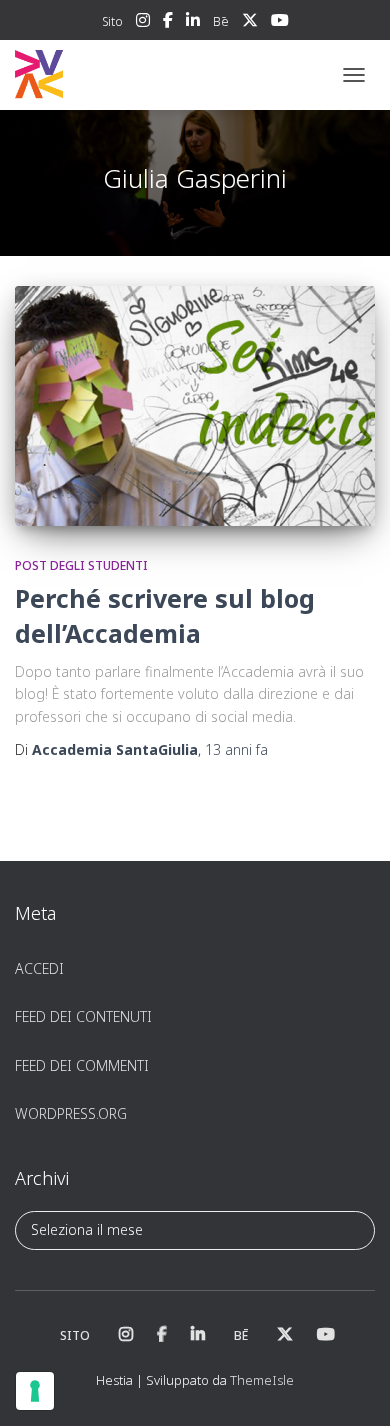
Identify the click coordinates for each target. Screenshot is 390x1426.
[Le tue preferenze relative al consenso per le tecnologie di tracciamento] (35, 1391)
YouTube (280, 23)
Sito (112, 21)
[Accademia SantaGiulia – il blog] (100, 75)
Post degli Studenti (81, 565)
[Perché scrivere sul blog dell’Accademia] (195, 406)
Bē (221, 21)
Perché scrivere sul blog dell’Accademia (165, 615)
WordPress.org (71, 1113)
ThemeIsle (262, 1380)
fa (236, 749)
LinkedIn (193, 23)
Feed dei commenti (82, 1065)
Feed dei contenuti (83, 1016)
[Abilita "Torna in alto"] (350, 1386)
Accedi (39, 968)
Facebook (168, 23)
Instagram (143, 23)
